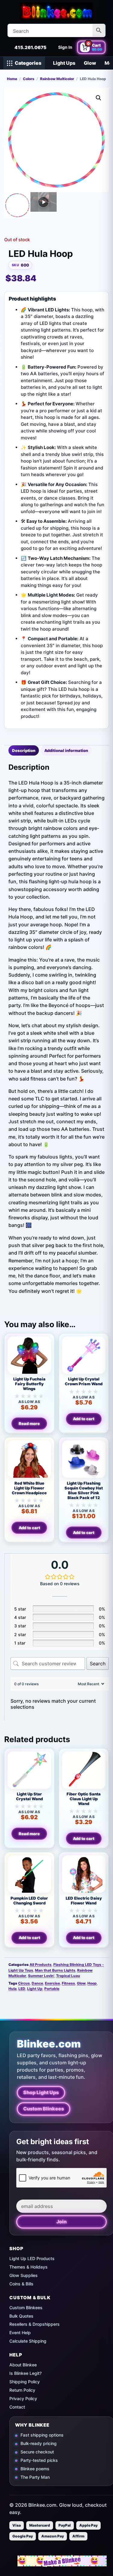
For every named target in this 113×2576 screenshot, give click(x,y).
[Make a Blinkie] (62, 2561)
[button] (99, 98)
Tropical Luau (68, 1976)
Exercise (52, 1983)
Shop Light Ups (41, 2092)
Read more (29, 1424)
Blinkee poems (35, 2469)
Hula (13, 1989)
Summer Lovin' (41, 1976)
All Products (41, 1965)
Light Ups (64, 63)
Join (61, 2222)
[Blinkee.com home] (57, 11)
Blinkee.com (49, 2044)
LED (22, 1989)
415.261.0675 (30, 47)
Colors (29, 79)
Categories (28, 63)
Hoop (92, 1983)
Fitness (68, 1983)
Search (98, 1664)
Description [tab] (24, 750)
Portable (52, 1989)
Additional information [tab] (66, 750)
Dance (37, 1983)
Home (12, 79)
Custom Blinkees (44, 2109)
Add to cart (84, 1419)
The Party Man (35, 2477)
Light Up (35, 1989)
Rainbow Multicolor (57, 79)
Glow (90, 63)
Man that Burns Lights (55, 1970)
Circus (24, 1983)
